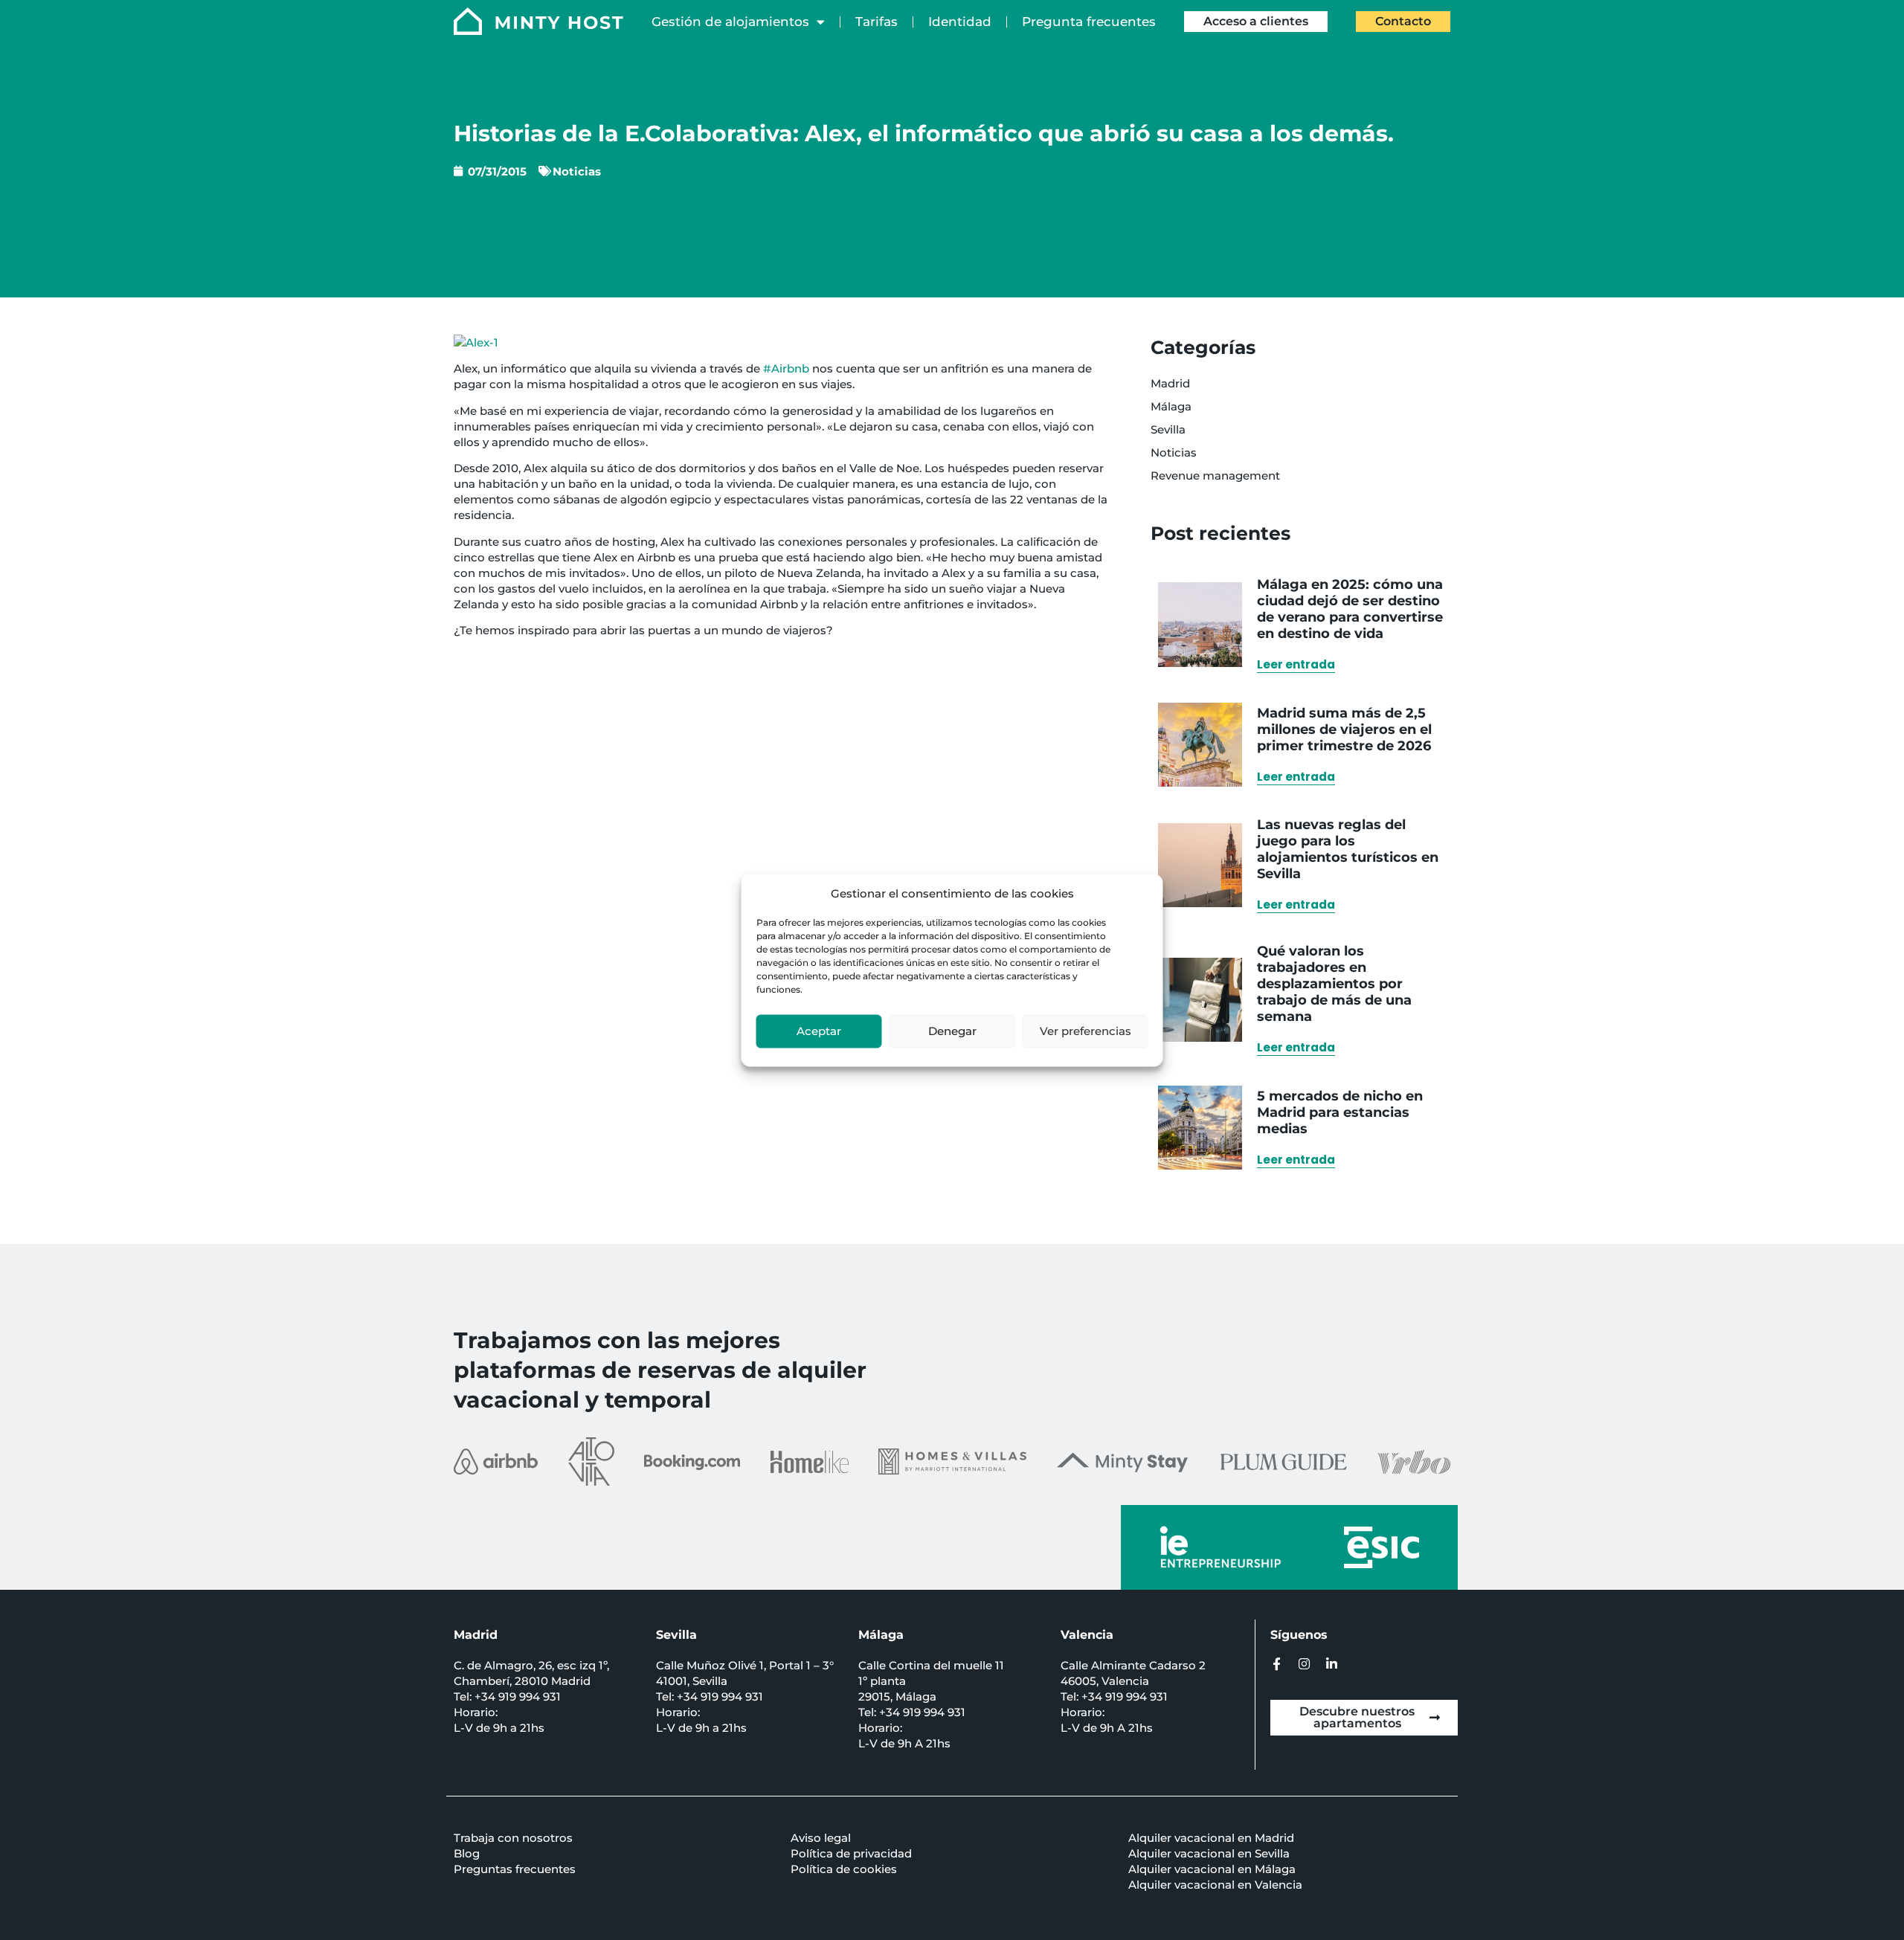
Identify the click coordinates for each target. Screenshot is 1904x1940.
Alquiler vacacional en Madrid (1211, 1838)
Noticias (577, 171)
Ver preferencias (1086, 1031)
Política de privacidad (851, 1853)
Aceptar (819, 1031)
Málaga (1171, 406)
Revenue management (1215, 476)
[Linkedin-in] (1332, 1664)
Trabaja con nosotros (513, 1838)
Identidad (960, 22)
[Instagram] (1304, 1664)
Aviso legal (821, 1838)
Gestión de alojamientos (730, 22)
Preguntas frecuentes (515, 1869)
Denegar (952, 1031)
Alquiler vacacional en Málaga (1212, 1869)
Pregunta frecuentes (1089, 22)
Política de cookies (844, 1869)
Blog (467, 1853)
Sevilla (1168, 429)
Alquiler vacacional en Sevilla (1209, 1853)
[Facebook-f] (1277, 1664)
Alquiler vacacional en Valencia (1215, 1885)
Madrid (1170, 383)
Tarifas (877, 22)
